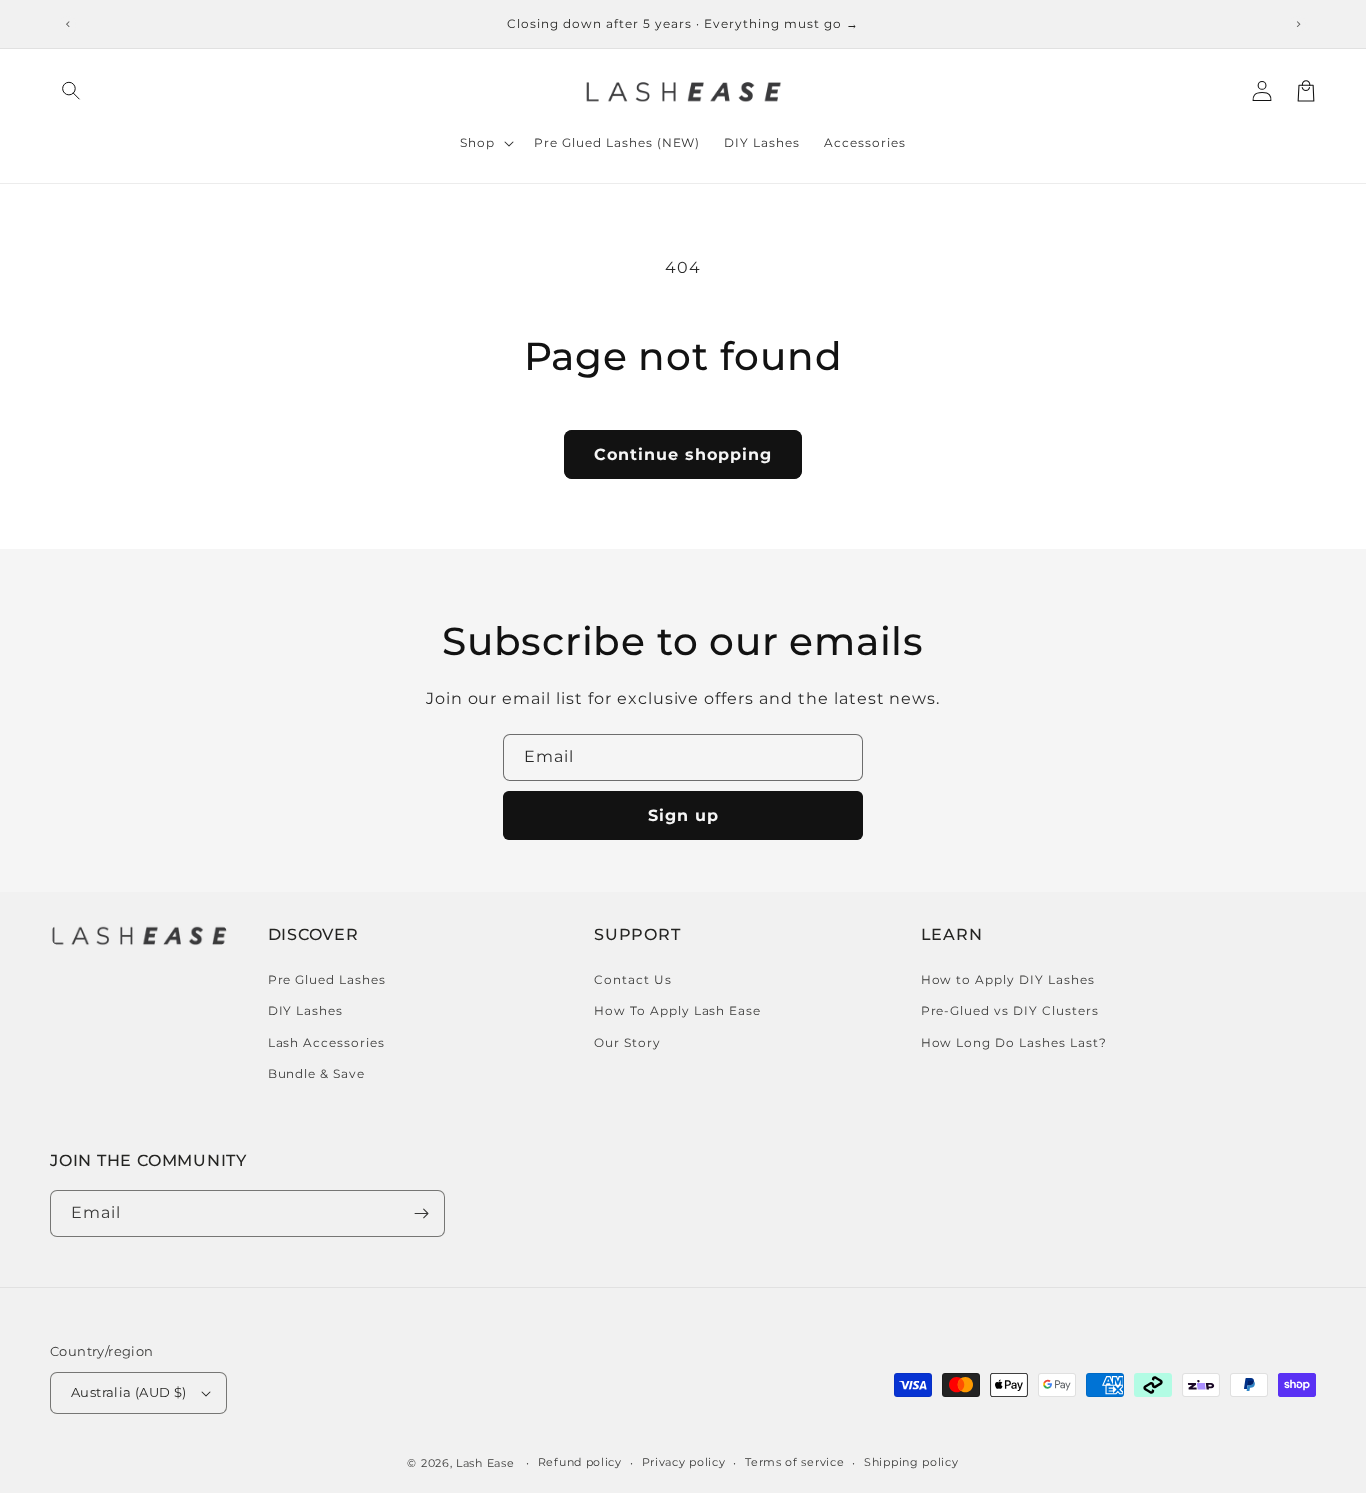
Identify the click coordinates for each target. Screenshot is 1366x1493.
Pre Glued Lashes (327, 979)
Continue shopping (683, 454)
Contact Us (633, 979)
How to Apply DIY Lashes (1008, 979)
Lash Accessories (326, 1042)
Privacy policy (684, 1462)
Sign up (683, 815)
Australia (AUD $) (129, 1392)
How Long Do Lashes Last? (1014, 1042)
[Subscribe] (422, 1213)
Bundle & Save (316, 1073)
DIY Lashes (306, 1010)
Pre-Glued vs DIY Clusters (1010, 1010)
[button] (72, 91)
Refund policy (580, 1462)
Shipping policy (911, 1462)
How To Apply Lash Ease (677, 1010)
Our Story (627, 1042)
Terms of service (794, 1462)
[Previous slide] (68, 24)
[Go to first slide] (1298, 24)
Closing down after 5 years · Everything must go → (683, 23)
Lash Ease (485, 1463)
